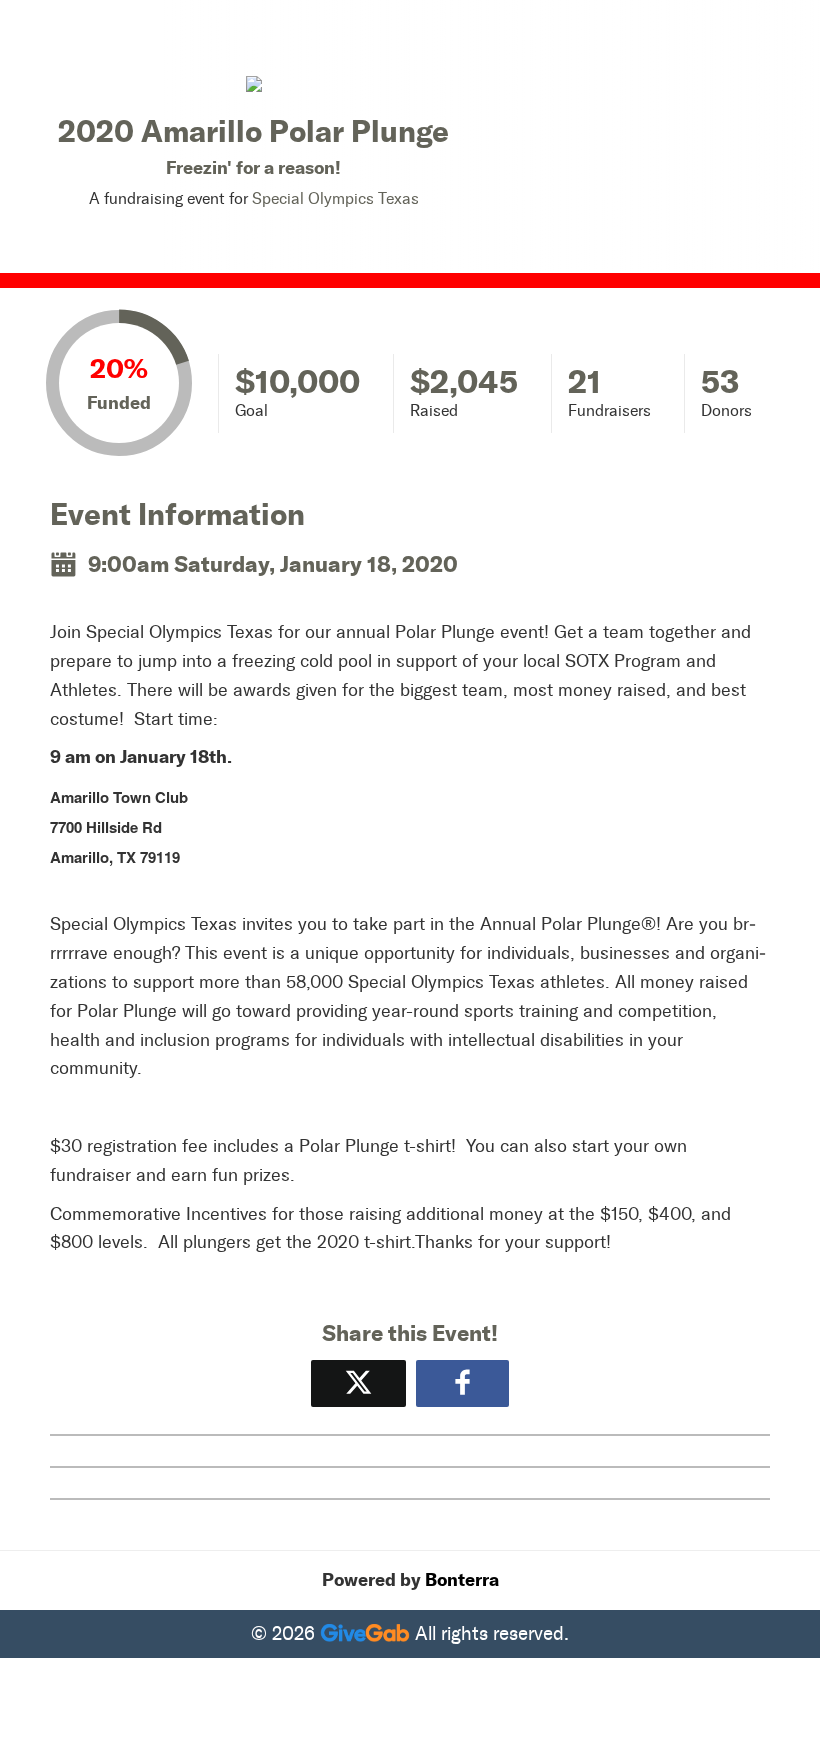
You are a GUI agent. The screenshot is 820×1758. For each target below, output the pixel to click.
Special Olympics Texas (335, 198)
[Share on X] (358, 1383)
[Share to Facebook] (462, 1383)
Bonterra (462, 1580)
